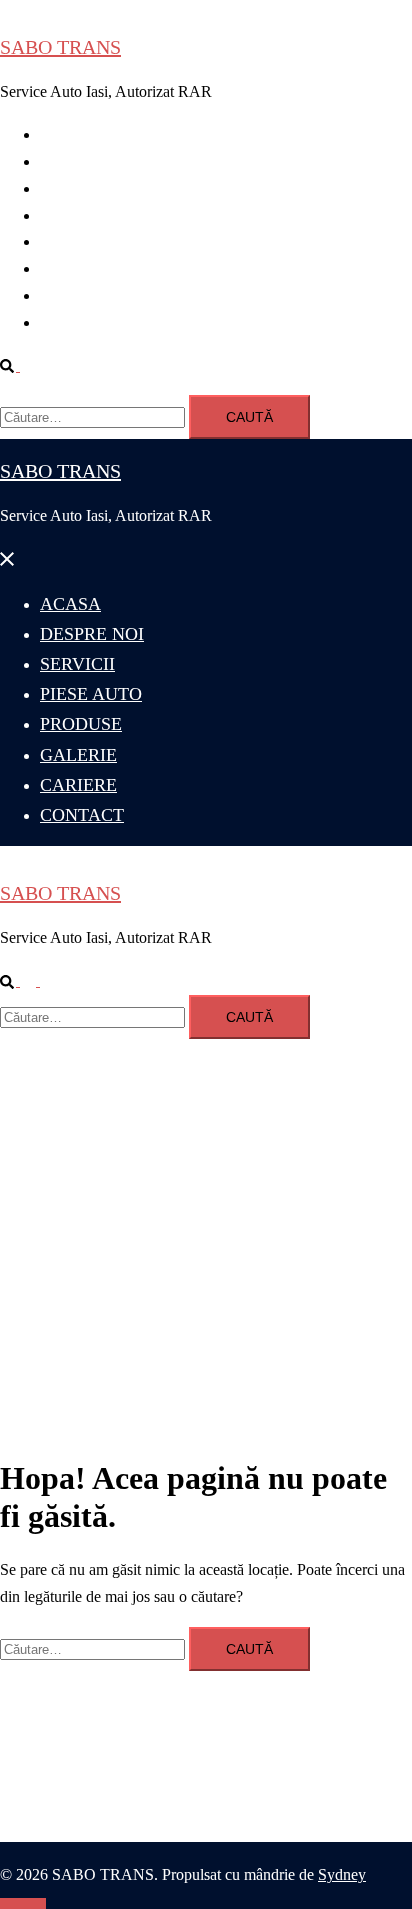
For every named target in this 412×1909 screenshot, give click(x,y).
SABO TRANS (60, 47)
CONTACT (78, 322)
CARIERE (75, 295)
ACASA (68, 134)
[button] (18, 365)
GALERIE (75, 268)
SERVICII (73, 188)
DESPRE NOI (87, 161)
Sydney (342, 1874)
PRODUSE (77, 241)
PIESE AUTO (86, 215)
